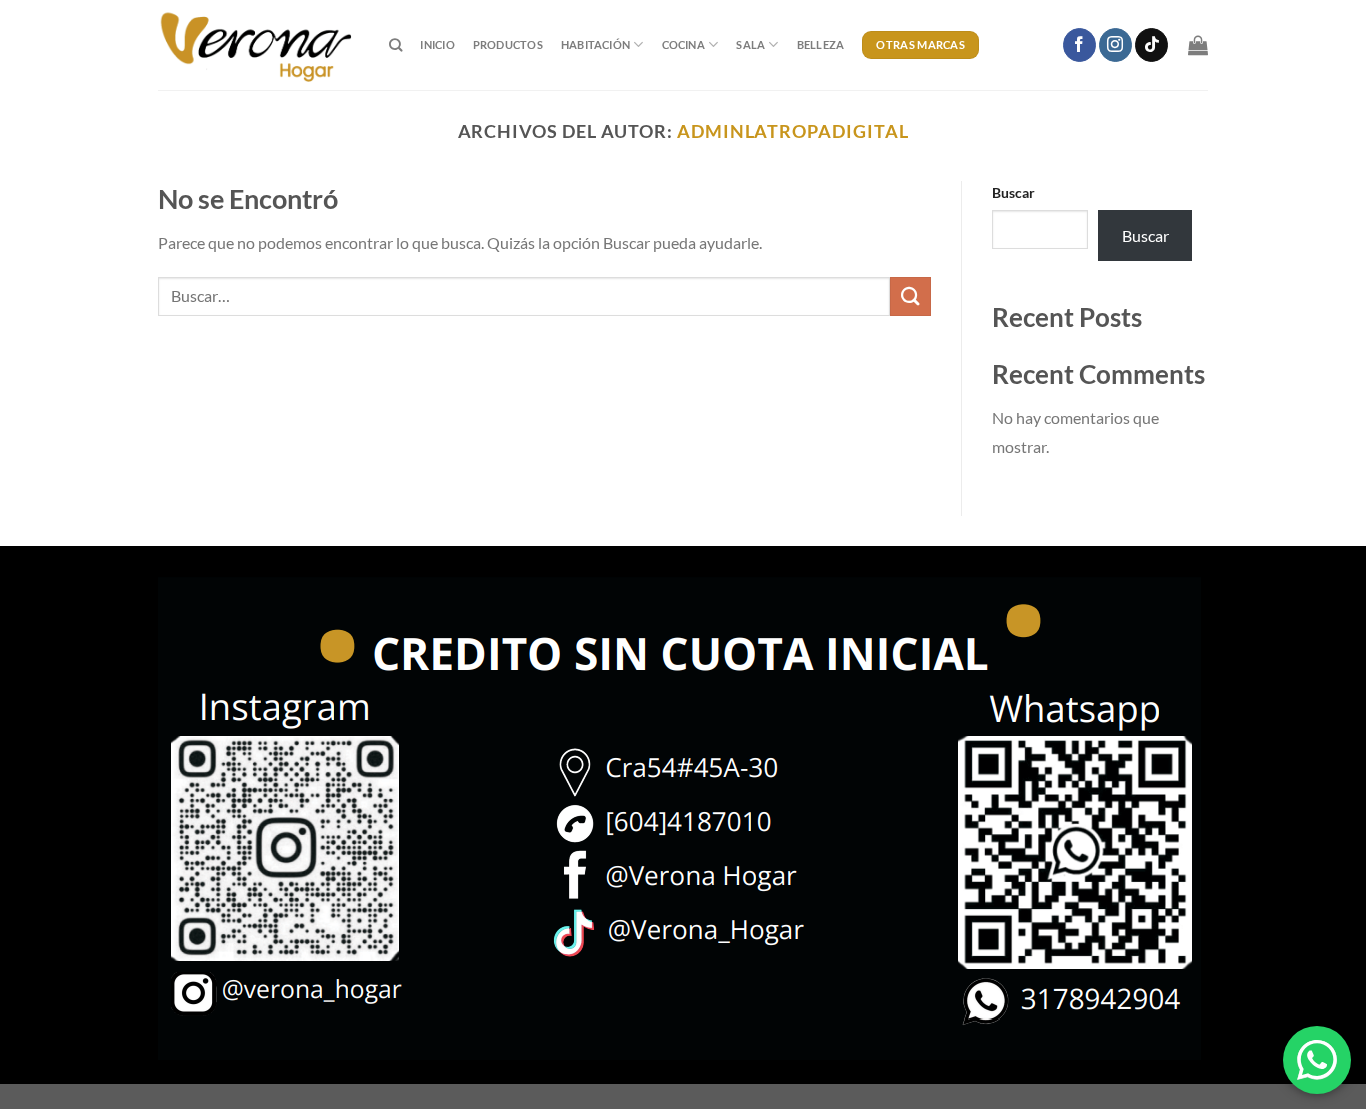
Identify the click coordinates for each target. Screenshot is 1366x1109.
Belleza (821, 44)
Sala (750, 44)
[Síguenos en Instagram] (1115, 45)
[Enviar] (910, 296)
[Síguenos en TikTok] (1151, 45)
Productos (508, 44)
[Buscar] (395, 45)
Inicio (437, 44)
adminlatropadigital (792, 131)
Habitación (595, 44)
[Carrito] (1198, 45)
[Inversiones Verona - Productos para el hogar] (258, 45)
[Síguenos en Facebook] (1079, 45)
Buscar (1013, 192)
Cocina (683, 44)
